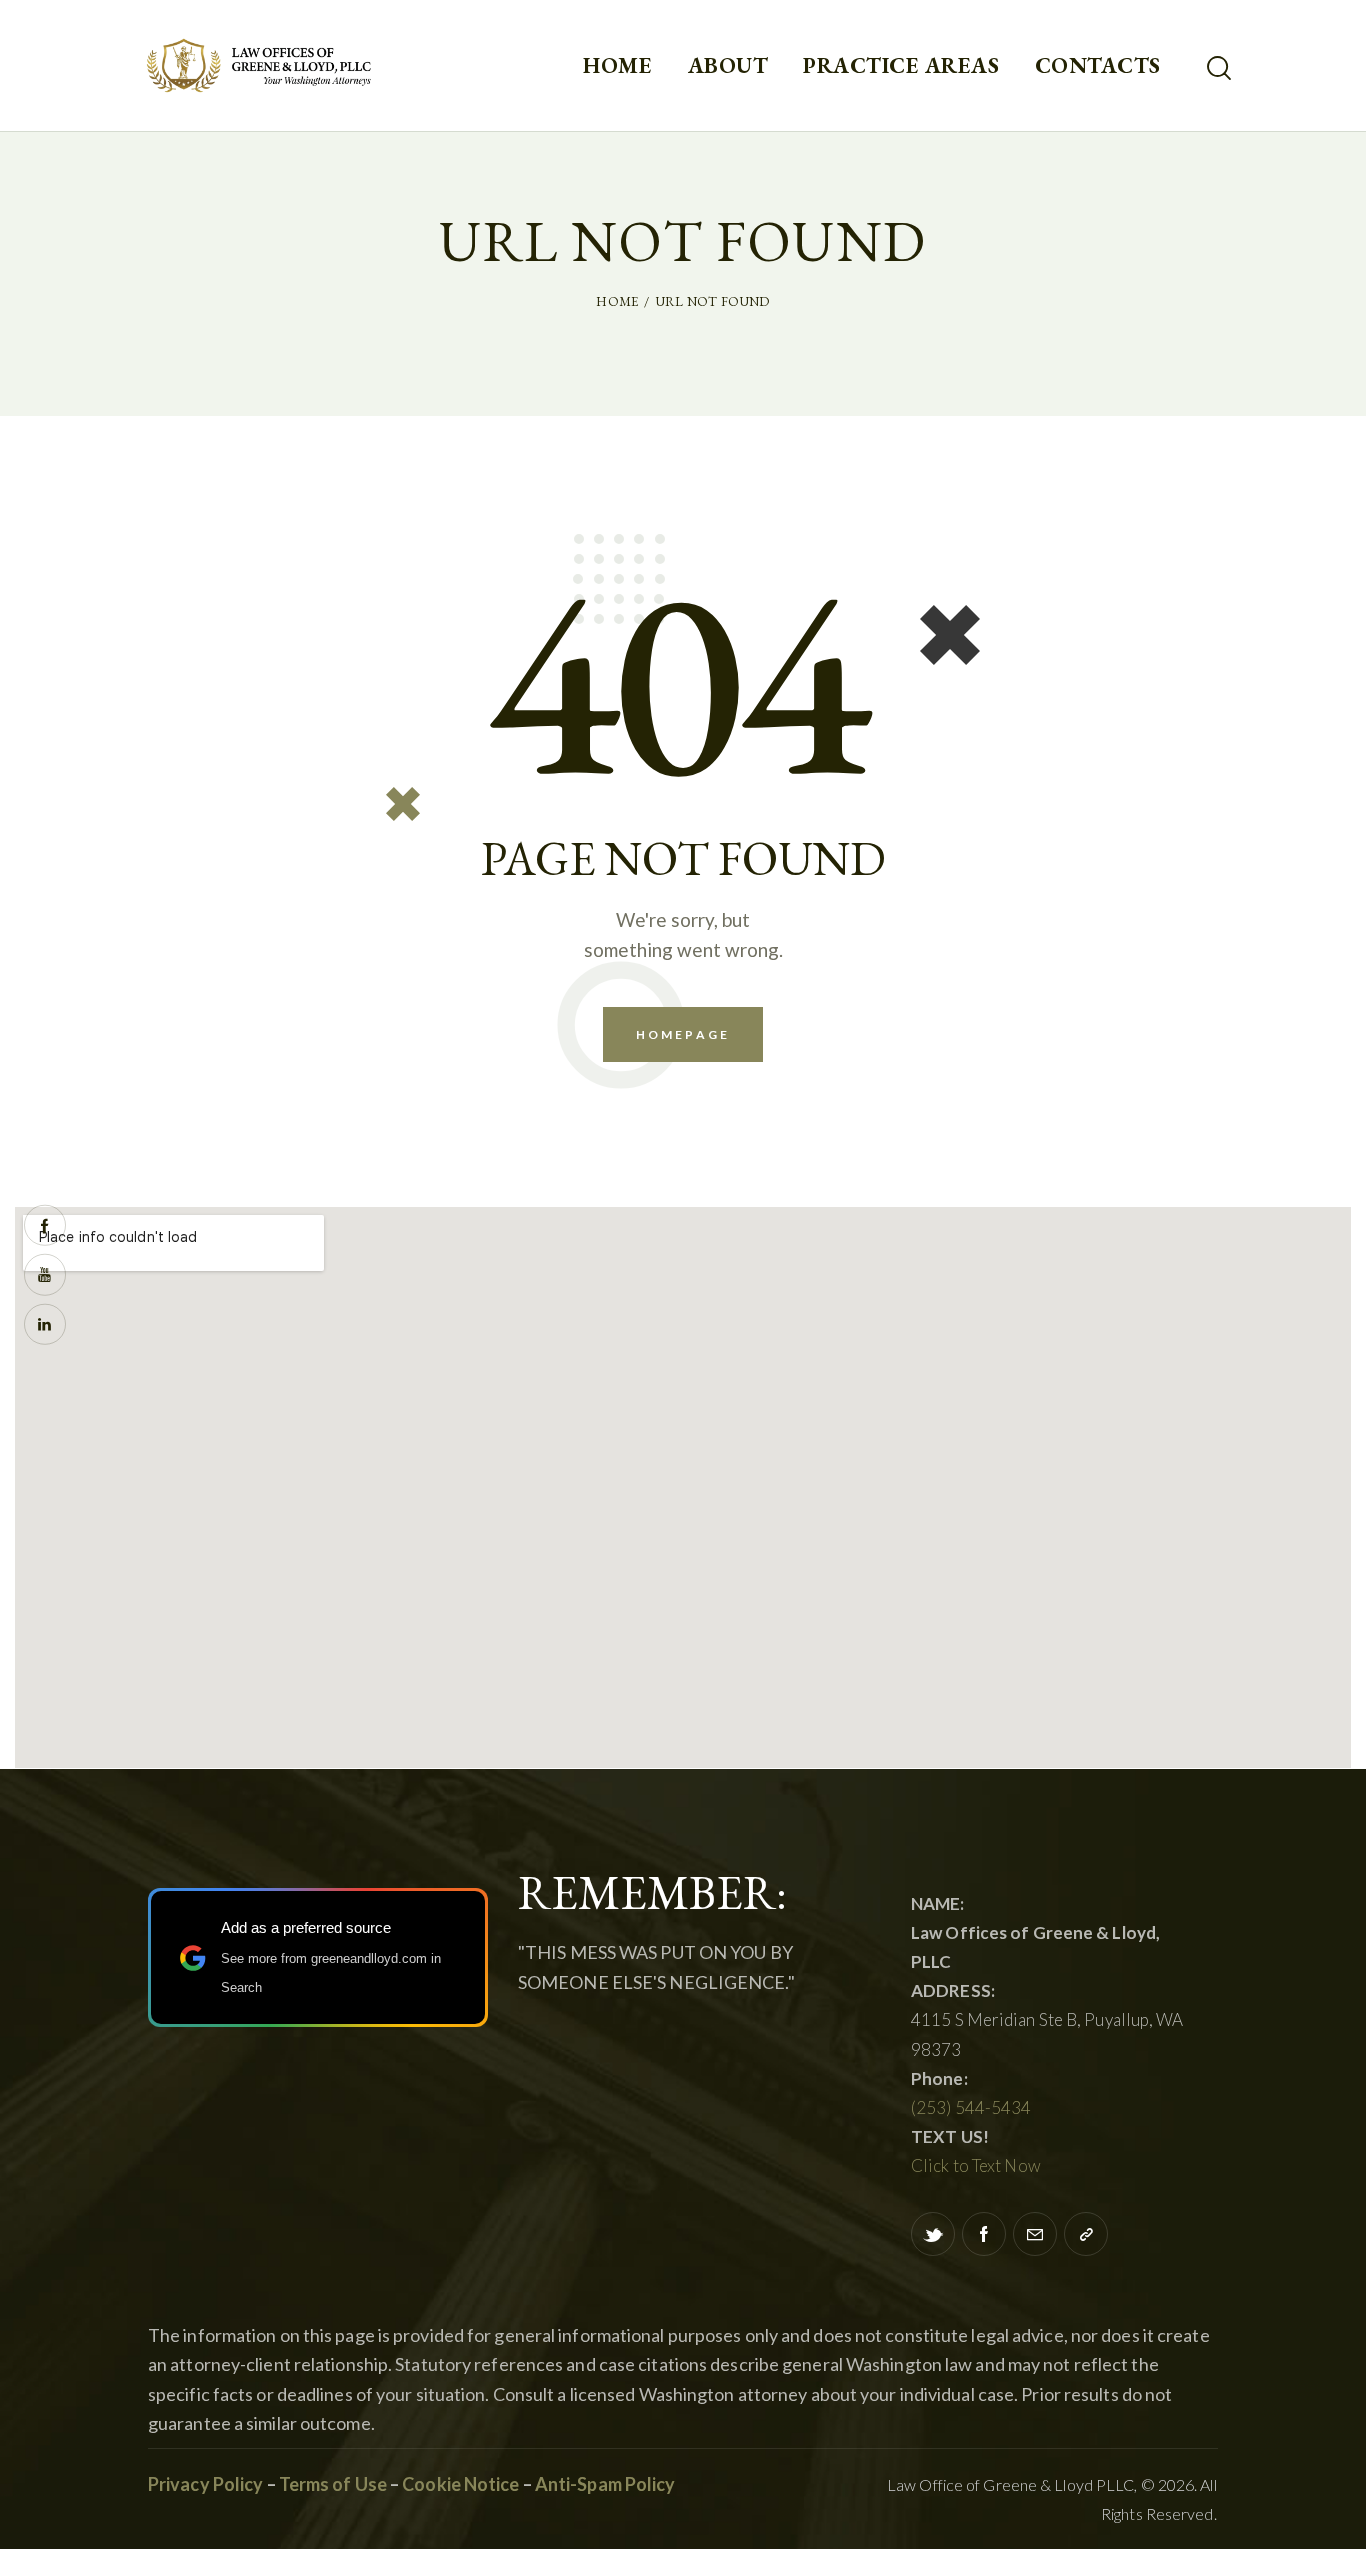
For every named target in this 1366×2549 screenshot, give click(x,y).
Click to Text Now (976, 2165)
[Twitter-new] (933, 2234)
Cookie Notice (460, 2484)
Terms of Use (331, 2484)
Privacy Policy (205, 2484)
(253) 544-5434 (971, 2107)
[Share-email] (1035, 2234)
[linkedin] (45, 1324)
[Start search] (1219, 68)
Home (617, 301)
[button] (1086, 2234)
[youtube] (45, 1275)
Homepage (683, 1034)
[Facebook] (984, 2234)
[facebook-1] (45, 1225)
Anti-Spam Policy (605, 2484)
